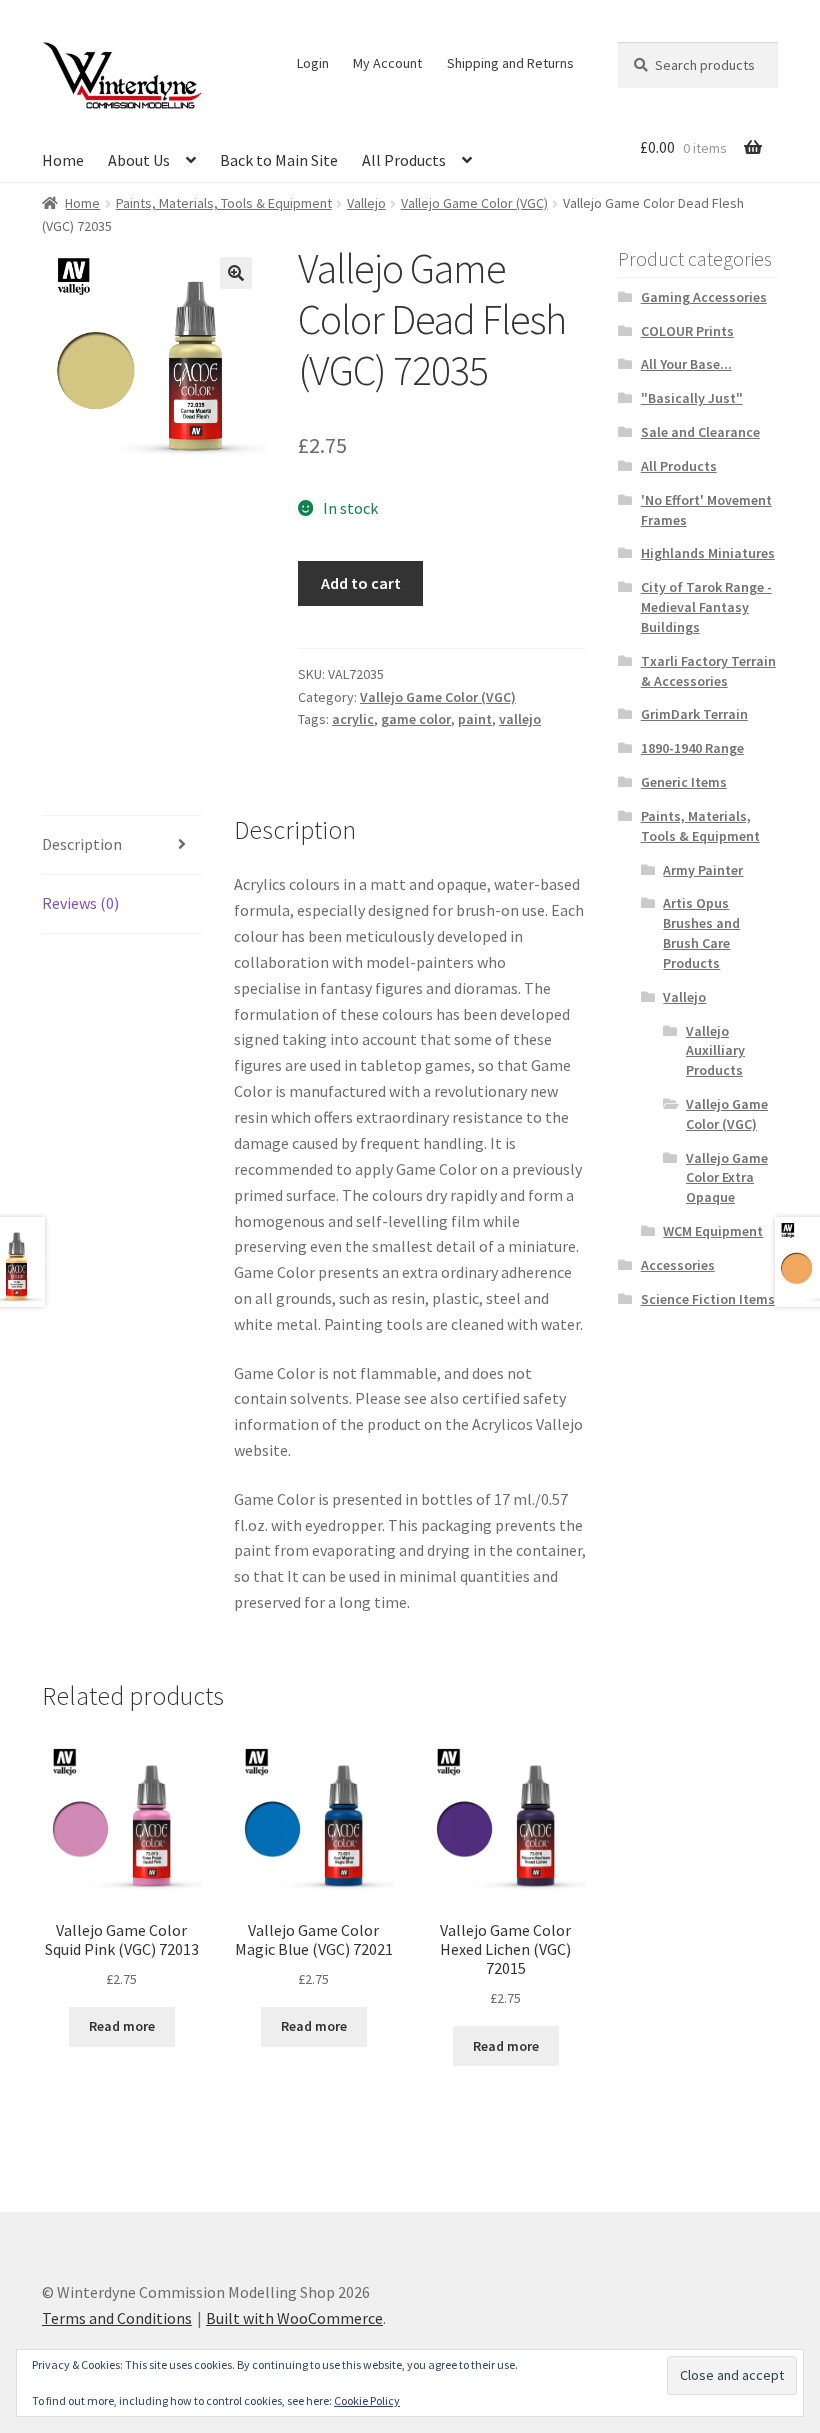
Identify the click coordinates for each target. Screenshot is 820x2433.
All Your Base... (686, 364)
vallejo (520, 719)
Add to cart (361, 583)
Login (313, 63)
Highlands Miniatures (708, 553)
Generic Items (684, 782)
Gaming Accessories (704, 297)
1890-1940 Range (692, 748)
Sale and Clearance (700, 432)
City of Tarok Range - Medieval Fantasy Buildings (706, 607)
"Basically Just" (692, 398)
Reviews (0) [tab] (80, 903)
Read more (122, 2026)
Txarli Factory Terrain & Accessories (708, 671)
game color (416, 719)
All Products (404, 160)
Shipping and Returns (510, 63)
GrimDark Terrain (694, 714)
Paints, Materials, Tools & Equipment (224, 203)
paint (475, 719)
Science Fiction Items (708, 1299)
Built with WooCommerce (294, 2318)
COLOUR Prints (687, 331)
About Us (139, 160)
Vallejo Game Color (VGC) (474, 203)
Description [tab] (82, 844)
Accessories (678, 1265)
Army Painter (703, 870)
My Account (387, 63)
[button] (236, 273)
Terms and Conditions (117, 2318)
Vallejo (366, 203)
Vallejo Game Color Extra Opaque (727, 1178)
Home (63, 160)
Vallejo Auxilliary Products (715, 1051)
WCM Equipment (713, 1231)
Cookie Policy (367, 2400)
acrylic (353, 719)
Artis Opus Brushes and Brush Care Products (701, 932)
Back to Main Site (279, 160)
